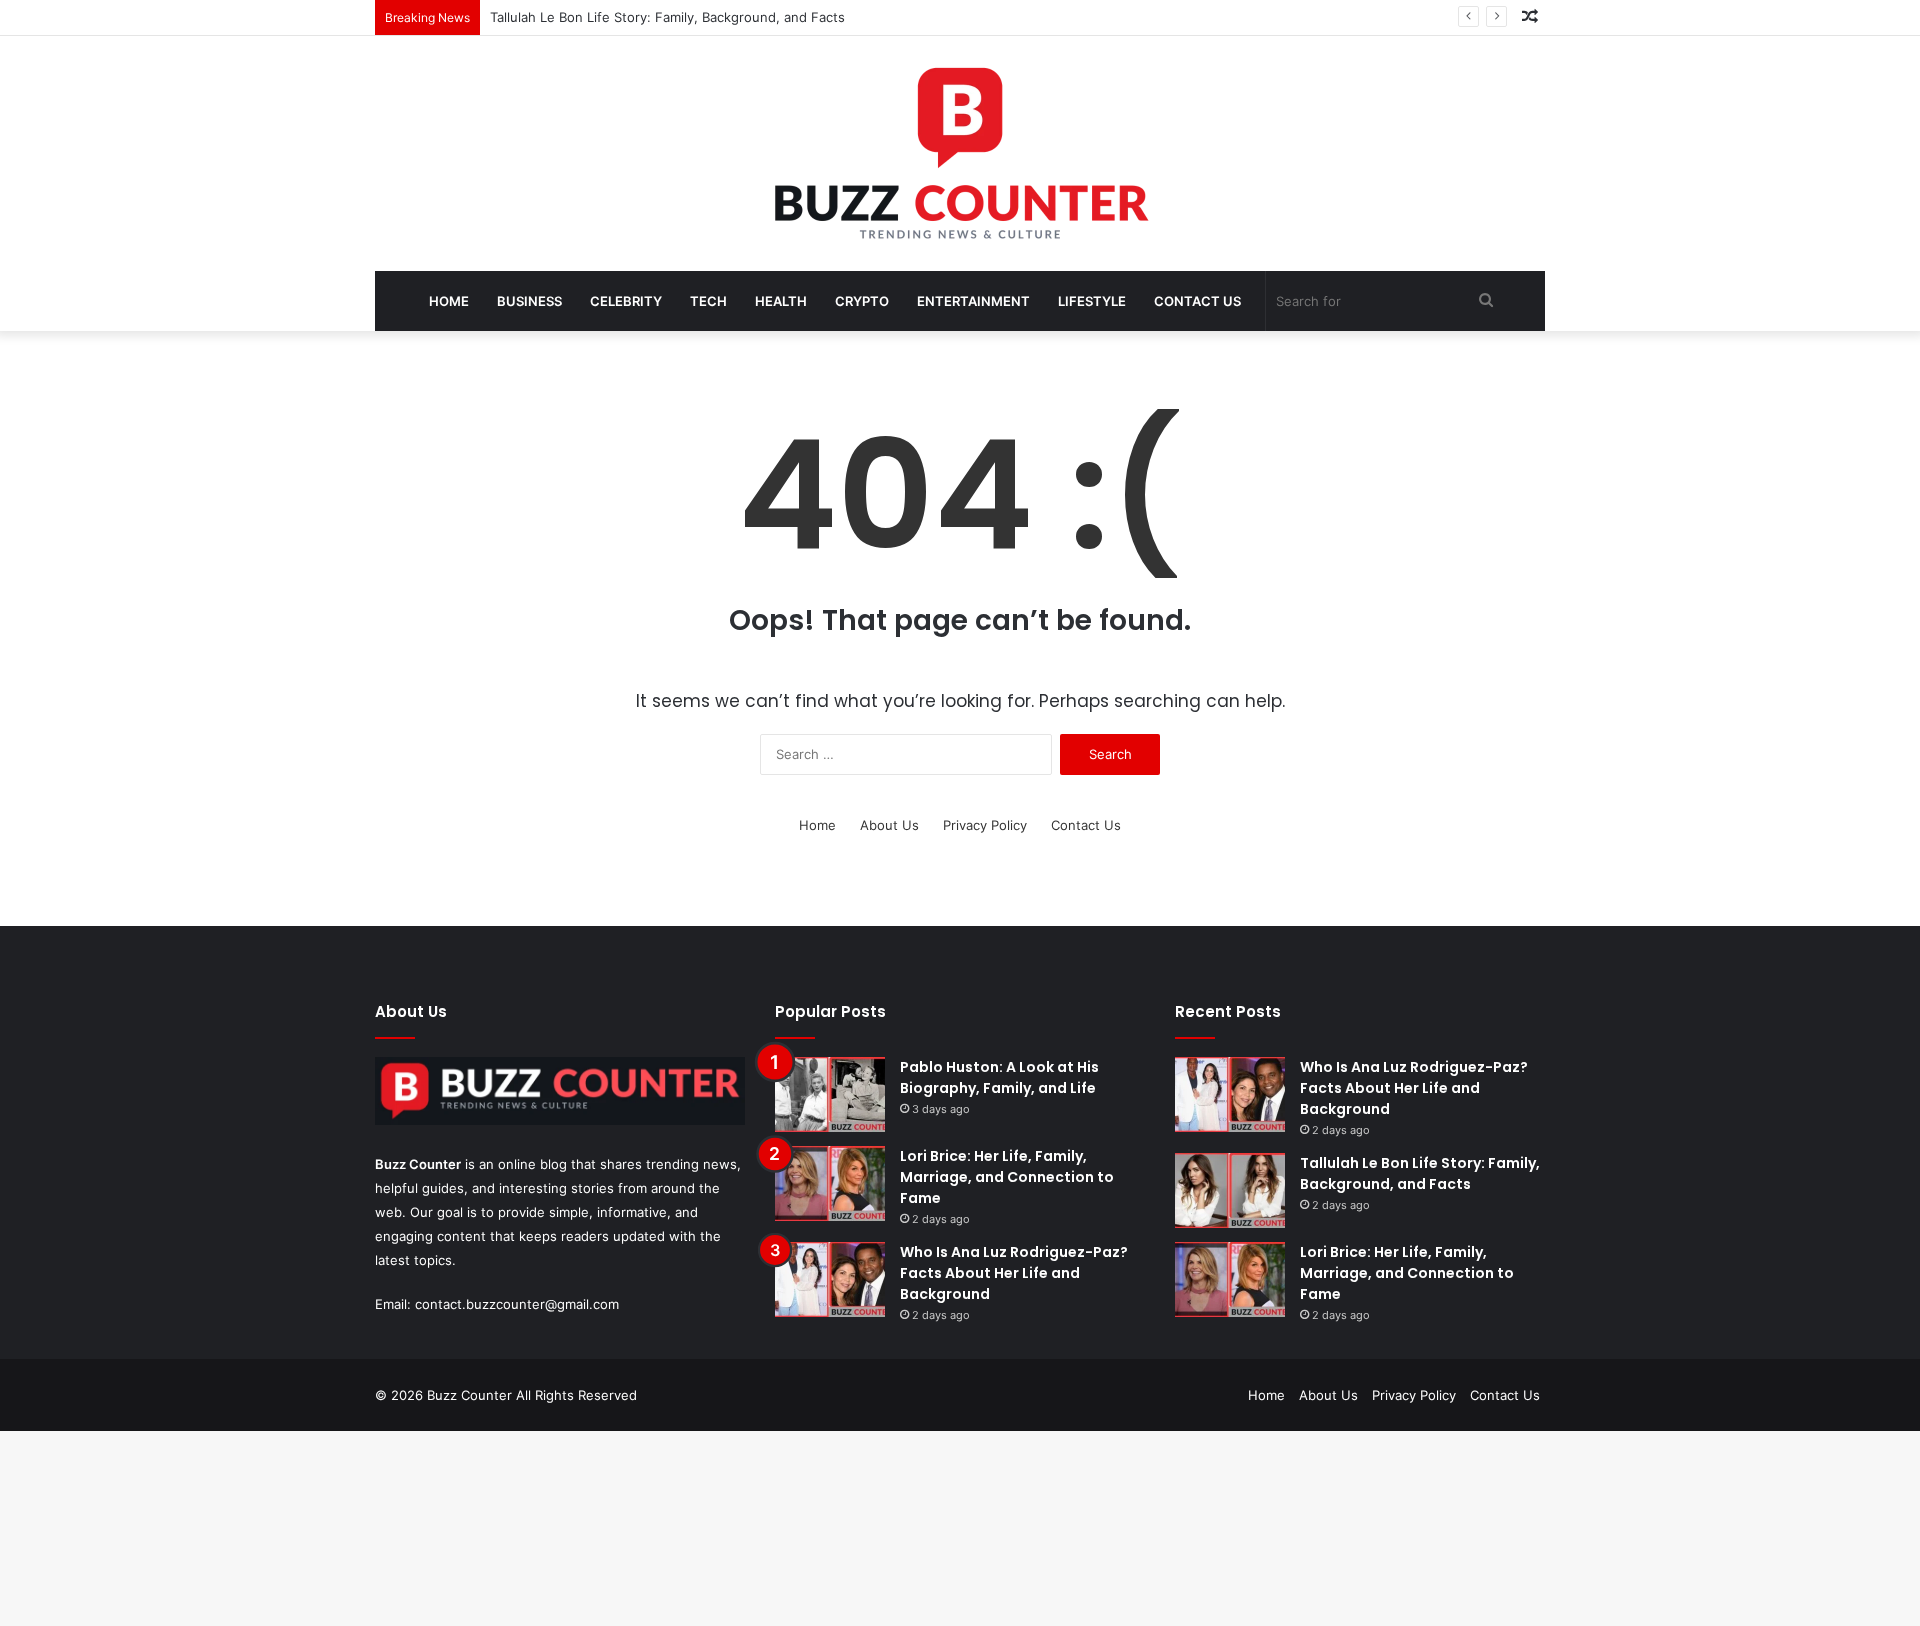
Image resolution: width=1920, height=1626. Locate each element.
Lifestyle (1092, 301)
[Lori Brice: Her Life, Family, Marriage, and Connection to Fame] (830, 1183)
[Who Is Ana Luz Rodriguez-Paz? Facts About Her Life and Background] (830, 1279)
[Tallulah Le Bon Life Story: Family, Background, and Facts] (1230, 1190)
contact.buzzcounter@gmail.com (517, 1304)
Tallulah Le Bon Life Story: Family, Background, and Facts (667, 17)
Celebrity (626, 301)
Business (529, 301)
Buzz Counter (418, 1164)
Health (781, 301)
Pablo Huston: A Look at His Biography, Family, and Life (999, 1077)
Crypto (862, 301)
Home (449, 301)
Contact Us (1197, 301)
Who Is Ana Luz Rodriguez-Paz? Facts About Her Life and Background (1014, 1273)
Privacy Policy (985, 825)
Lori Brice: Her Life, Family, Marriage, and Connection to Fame (1007, 1177)
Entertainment (973, 301)
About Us (889, 825)
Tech (708, 301)
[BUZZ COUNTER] (960, 153)
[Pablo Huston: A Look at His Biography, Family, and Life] (830, 1094)
